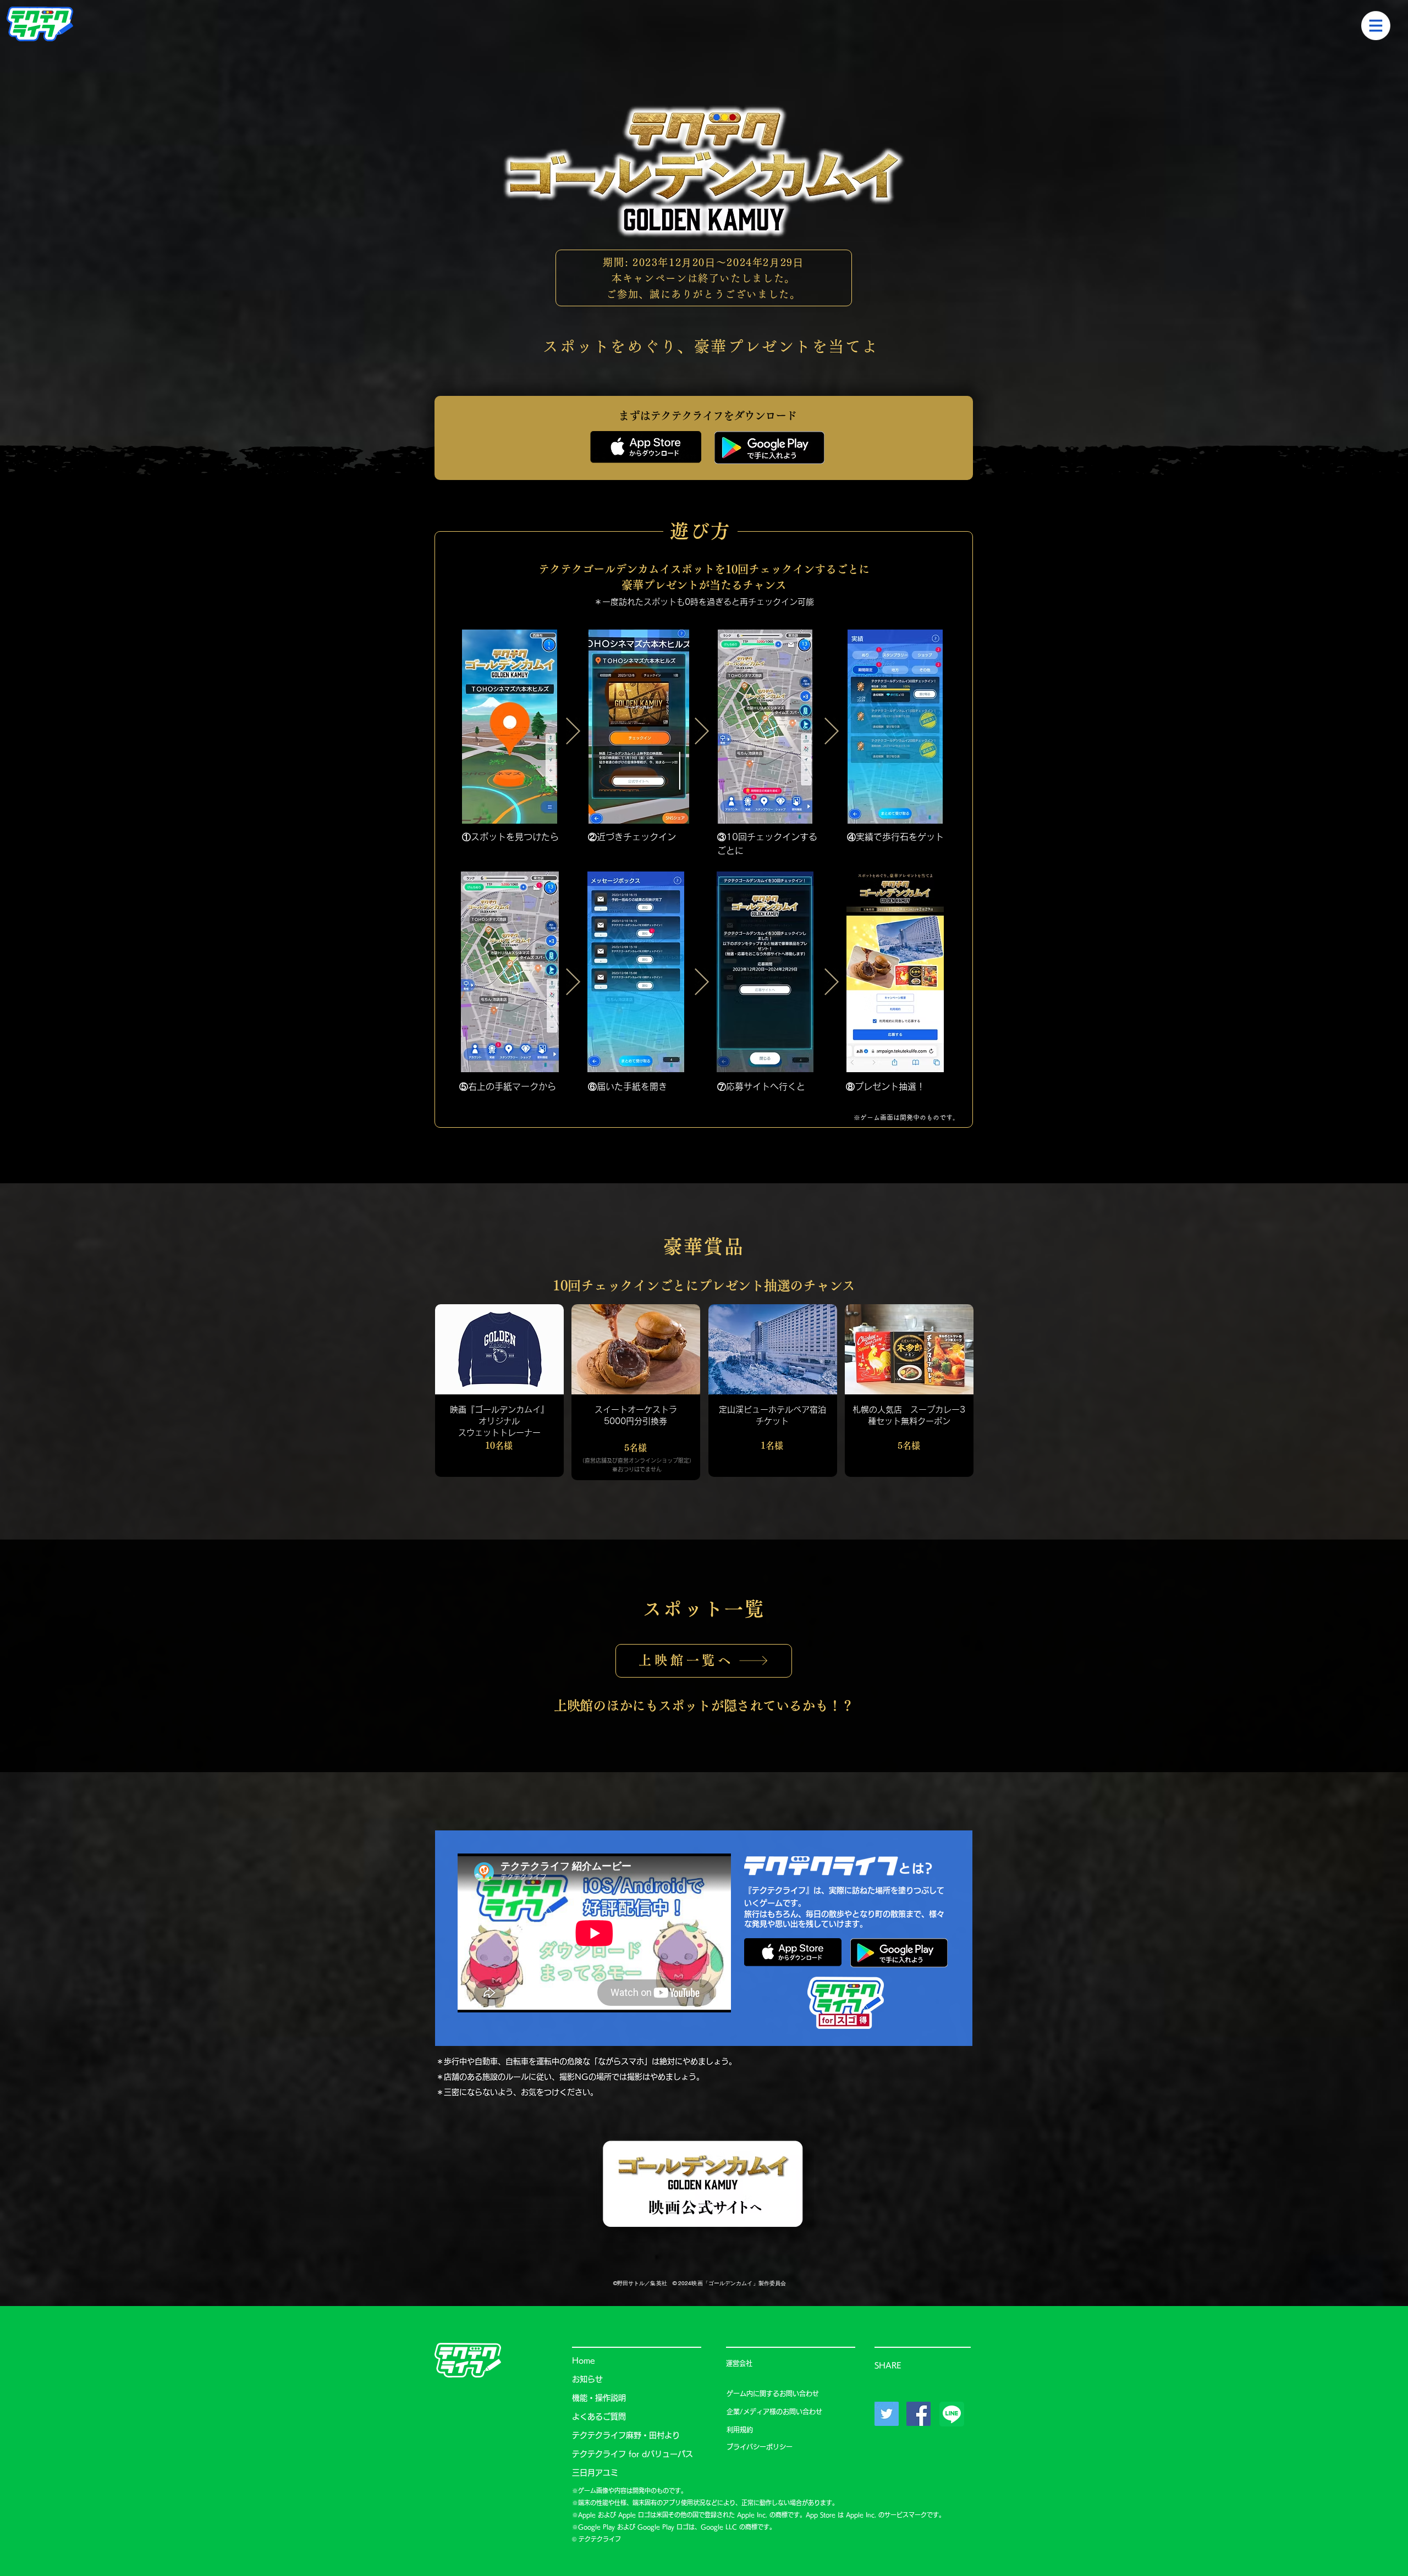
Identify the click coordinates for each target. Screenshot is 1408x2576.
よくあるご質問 (599, 2417)
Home (584, 2360)
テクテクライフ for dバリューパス (632, 2454)
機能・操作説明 (599, 2398)
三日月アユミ (595, 2473)
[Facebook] (919, 2414)
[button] (1376, 26)
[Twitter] (887, 2414)
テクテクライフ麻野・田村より (626, 2435)
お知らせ (587, 2379)
